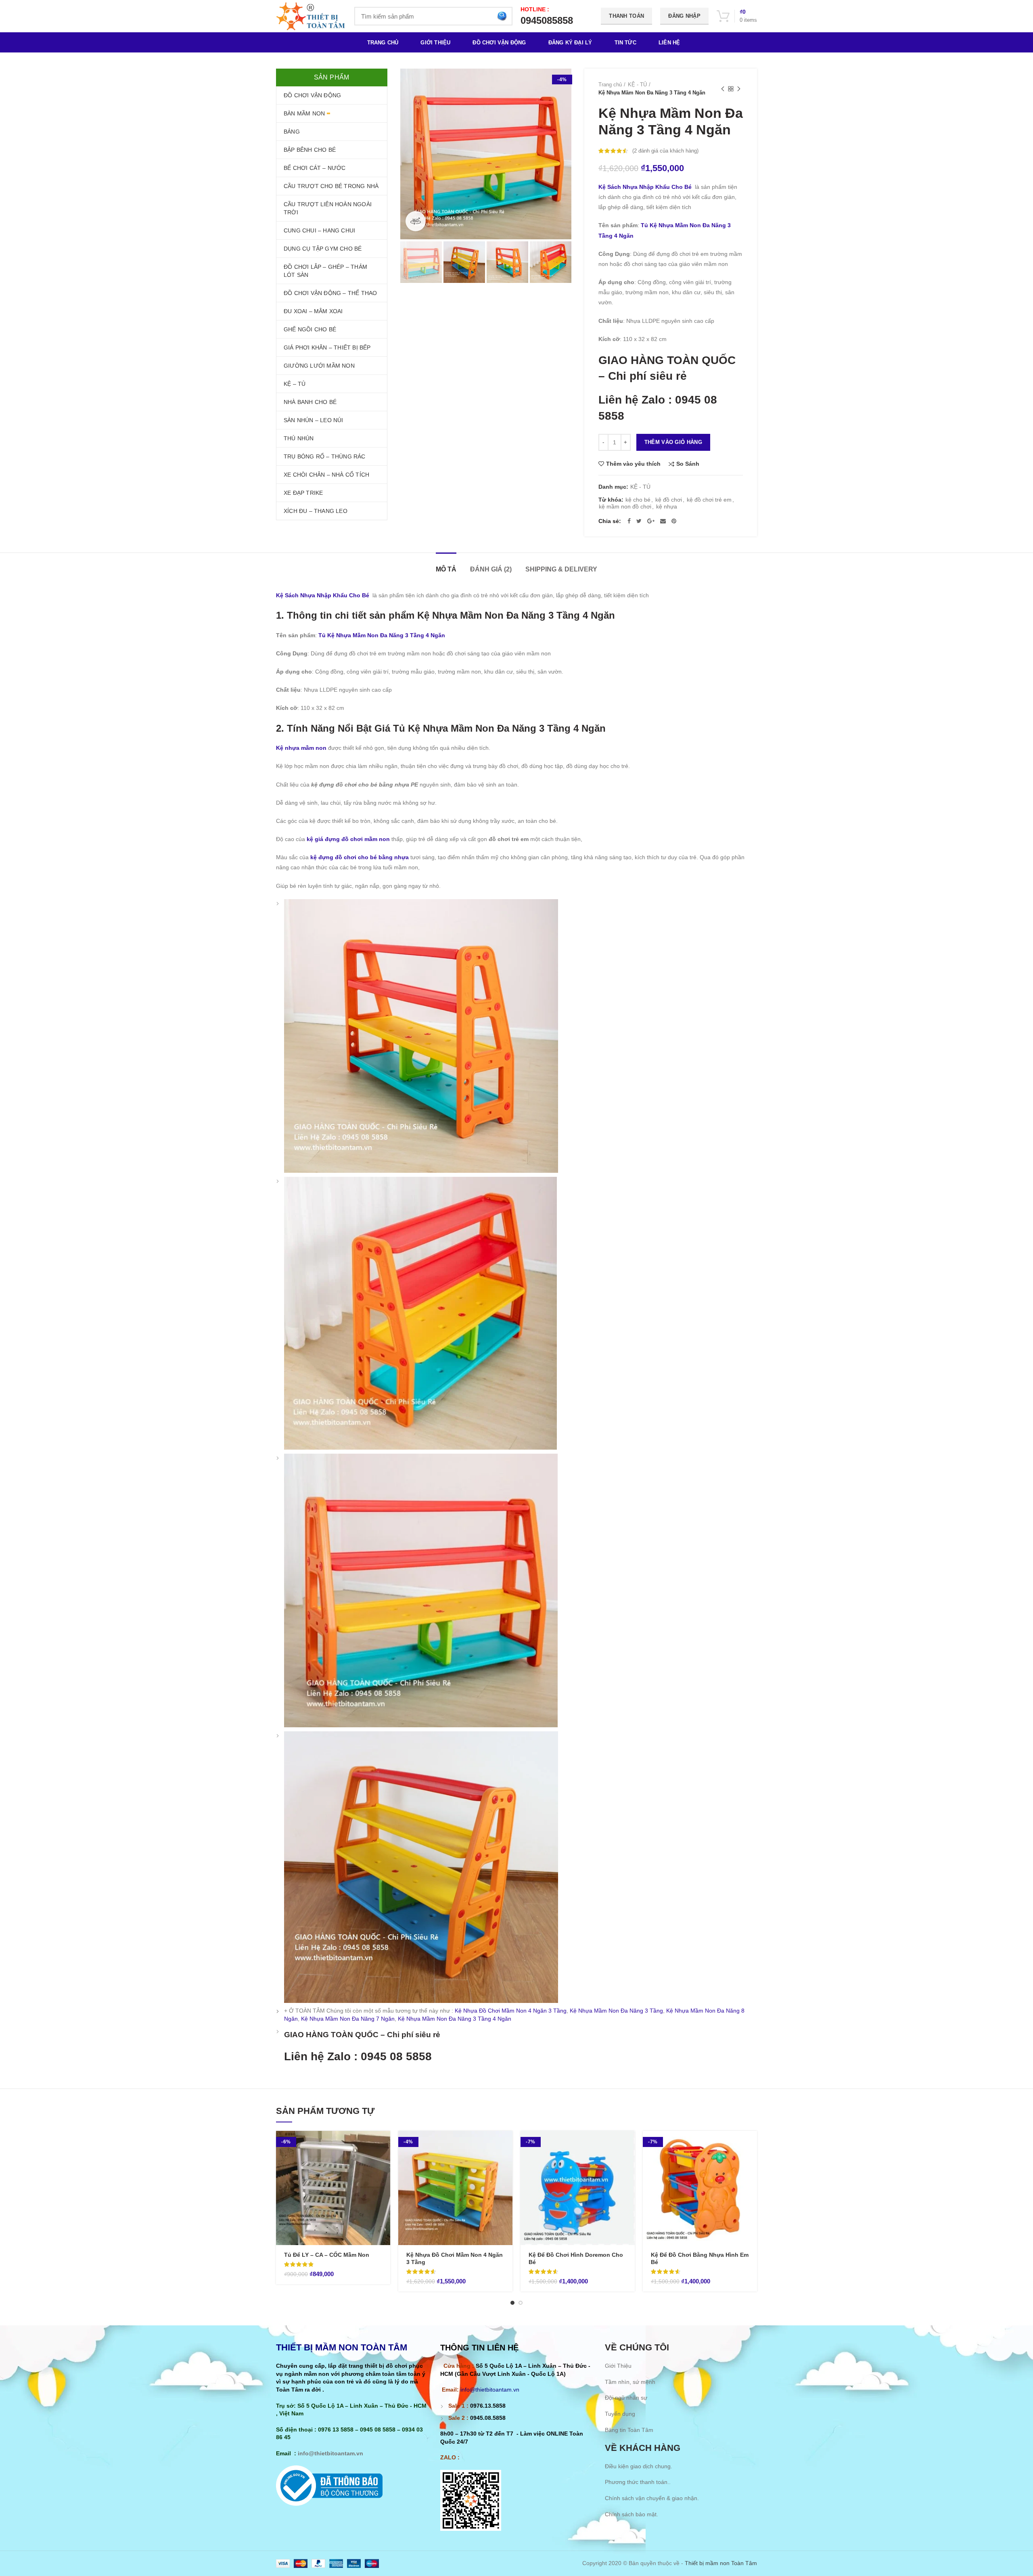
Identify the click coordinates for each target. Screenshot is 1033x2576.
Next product (739, 89)
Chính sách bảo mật (631, 2514)
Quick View (384, 2162)
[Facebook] (629, 521)
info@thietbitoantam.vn (330, 2453)
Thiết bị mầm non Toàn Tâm (721, 2563)
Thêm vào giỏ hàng (673, 442)
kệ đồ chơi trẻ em (709, 500)
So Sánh (688, 464)
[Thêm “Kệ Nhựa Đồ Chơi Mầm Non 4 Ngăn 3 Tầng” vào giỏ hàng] (506, 2144)
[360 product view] (416, 221)
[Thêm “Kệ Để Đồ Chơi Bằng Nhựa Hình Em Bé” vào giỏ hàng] (751, 2144)
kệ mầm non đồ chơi (625, 506)
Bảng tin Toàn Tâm (629, 2430)
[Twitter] (639, 521)
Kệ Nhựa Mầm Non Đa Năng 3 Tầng (616, 2011)
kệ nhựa (667, 506)
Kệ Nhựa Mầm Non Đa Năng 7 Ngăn (348, 2019)
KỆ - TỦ (637, 85)
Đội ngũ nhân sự (626, 2398)
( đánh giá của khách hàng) (665, 151)
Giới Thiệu (618, 2366)
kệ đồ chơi (669, 500)
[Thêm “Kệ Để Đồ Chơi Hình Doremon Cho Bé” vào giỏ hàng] (629, 2144)
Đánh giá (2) (491, 569)
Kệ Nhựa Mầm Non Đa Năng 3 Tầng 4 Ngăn (455, 2019)
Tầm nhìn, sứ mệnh (630, 2382)
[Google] (651, 521)
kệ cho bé (638, 500)
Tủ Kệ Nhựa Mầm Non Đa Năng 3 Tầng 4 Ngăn (381, 635)
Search (502, 16)
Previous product (723, 89)
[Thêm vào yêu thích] (384, 2180)
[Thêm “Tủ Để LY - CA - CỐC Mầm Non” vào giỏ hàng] (384, 2144)
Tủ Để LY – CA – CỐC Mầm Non (327, 2255)
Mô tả (446, 569)
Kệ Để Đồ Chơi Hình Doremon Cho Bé (576, 2258)
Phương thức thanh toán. (637, 2482)
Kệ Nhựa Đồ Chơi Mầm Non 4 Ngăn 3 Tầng (511, 2011)
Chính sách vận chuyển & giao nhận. (652, 2498)
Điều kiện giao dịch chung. (639, 2466)
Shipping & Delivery (561, 569)
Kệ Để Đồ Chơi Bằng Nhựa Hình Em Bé (700, 2258)
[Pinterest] (674, 521)
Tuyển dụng (620, 2414)
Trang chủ (610, 85)
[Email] (663, 521)
